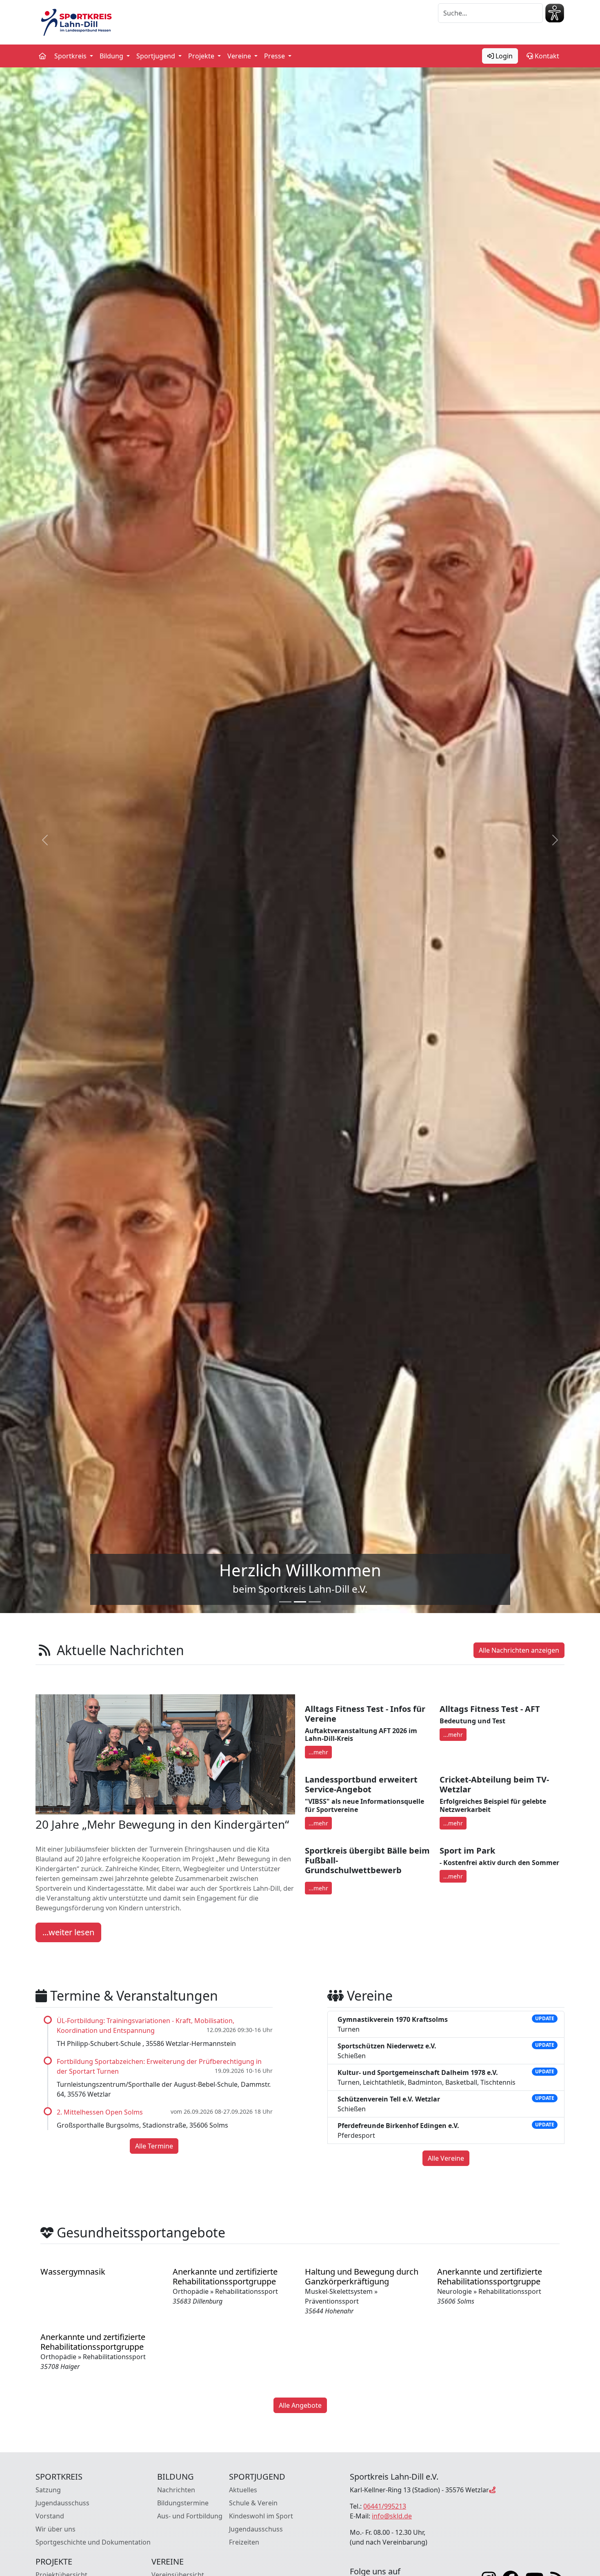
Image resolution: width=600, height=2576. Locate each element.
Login (503, 56)
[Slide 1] (285, 1602)
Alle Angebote (300, 2405)
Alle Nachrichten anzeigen (519, 1650)
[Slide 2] (300, 1602)
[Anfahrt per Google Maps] (492, 2490)
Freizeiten (244, 2542)
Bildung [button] (112, 56)
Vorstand (50, 2516)
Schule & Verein (253, 2503)
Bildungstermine (183, 2503)
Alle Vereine (446, 2158)
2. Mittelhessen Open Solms (100, 2112)
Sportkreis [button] (71, 56)
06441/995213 (385, 2506)
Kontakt (546, 56)
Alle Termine (154, 2146)
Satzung (48, 2490)
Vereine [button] (240, 56)
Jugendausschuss (62, 2503)
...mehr (318, 1752)
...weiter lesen (68, 1932)
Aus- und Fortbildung (190, 2516)
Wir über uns (56, 2529)
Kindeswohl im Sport (261, 2516)
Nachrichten (176, 2490)
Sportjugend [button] (157, 56)
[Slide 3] (315, 1602)
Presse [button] (275, 56)
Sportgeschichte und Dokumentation (93, 2542)
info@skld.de (392, 2516)
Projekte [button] (202, 56)
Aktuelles (243, 2490)
